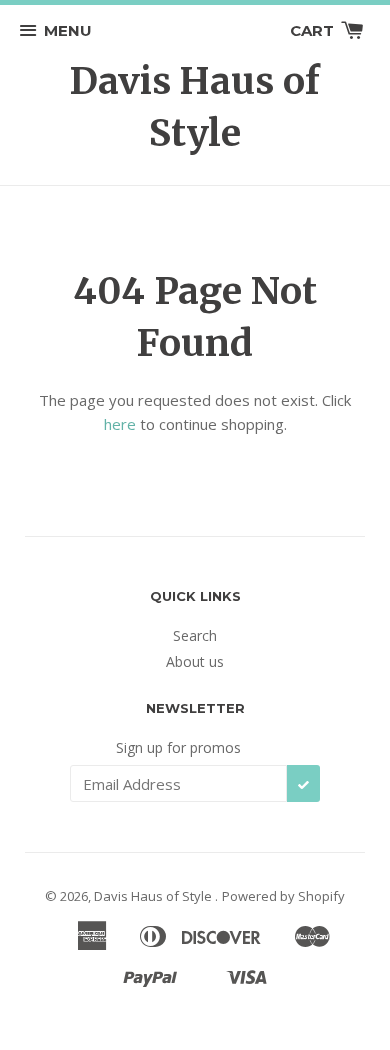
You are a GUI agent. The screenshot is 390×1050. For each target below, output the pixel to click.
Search (195, 635)
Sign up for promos (178, 747)
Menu (68, 30)
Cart (314, 30)
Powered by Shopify (283, 896)
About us (195, 661)
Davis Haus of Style (195, 107)
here (120, 424)
